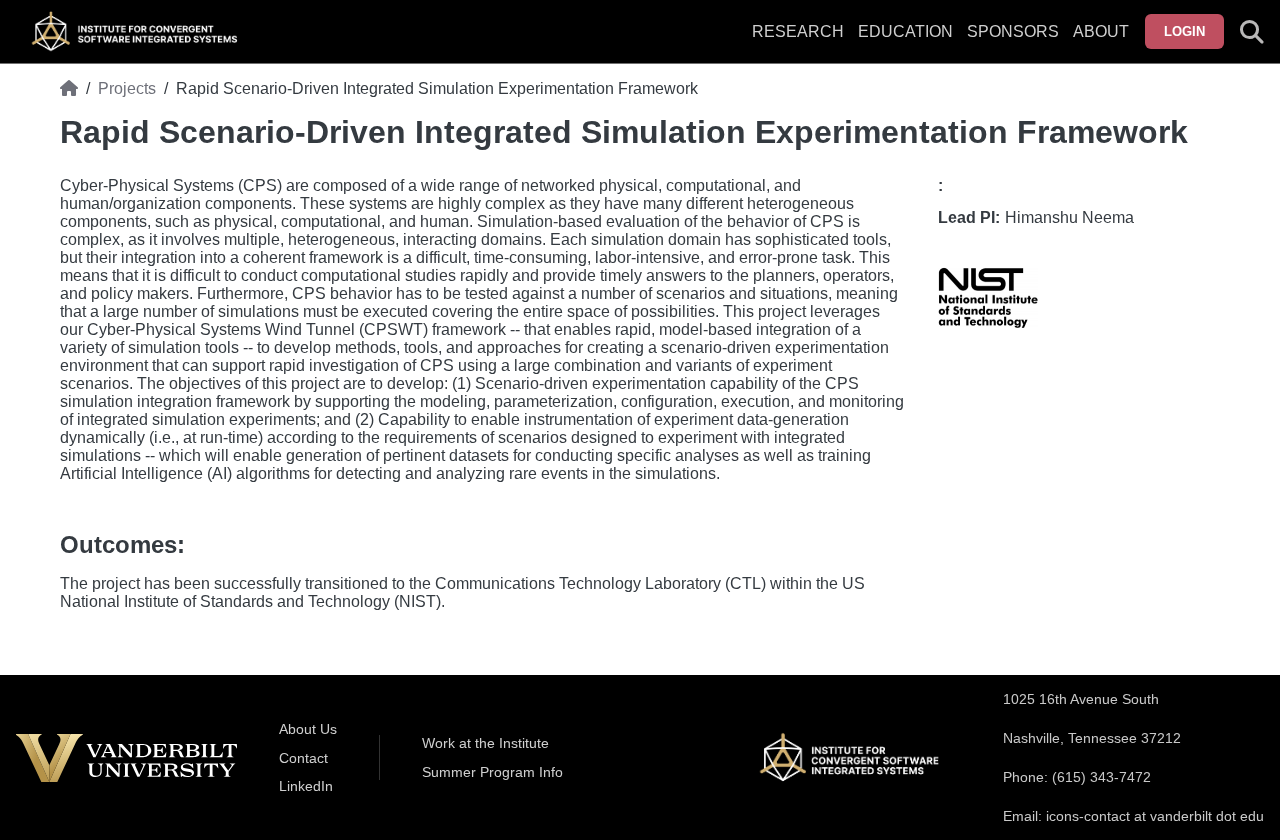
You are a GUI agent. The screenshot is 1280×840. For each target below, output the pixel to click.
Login (1184, 31)
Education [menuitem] (905, 31)
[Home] (69, 89)
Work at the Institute (485, 743)
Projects (127, 88)
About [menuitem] (1101, 31)
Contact (303, 758)
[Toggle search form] (1252, 32)
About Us (308, 729)
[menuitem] (1013, 44)
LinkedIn (306, 786)
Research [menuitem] (798, 31)
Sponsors (1013, 31)
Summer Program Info (492, 772)
